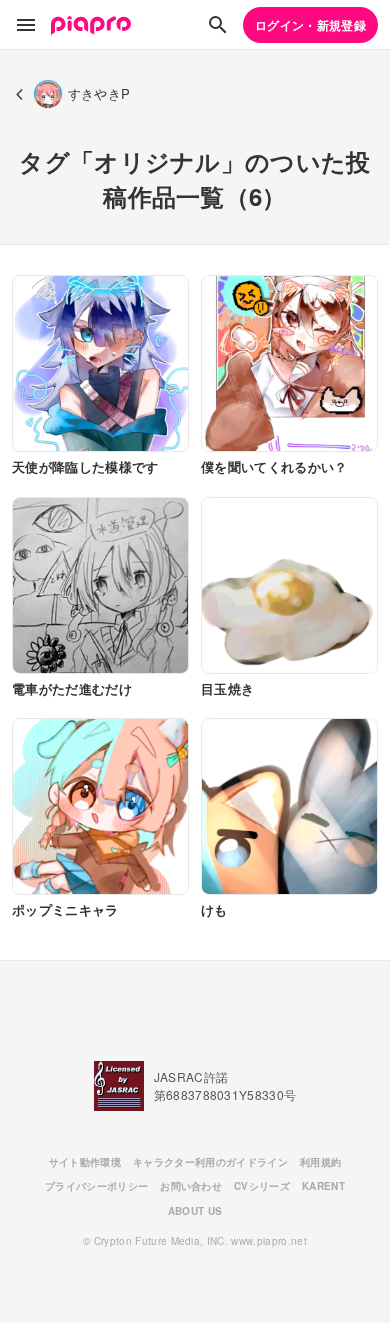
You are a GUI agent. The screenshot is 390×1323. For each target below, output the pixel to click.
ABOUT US (195, 1211)
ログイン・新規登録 (310, 25)
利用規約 (320, 1162)
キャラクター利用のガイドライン (210, 1162)
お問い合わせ (191, 1186)
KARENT (323, 1186)
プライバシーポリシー (96, 1186)
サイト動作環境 (85, 1162)
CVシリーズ (262, 1186)
